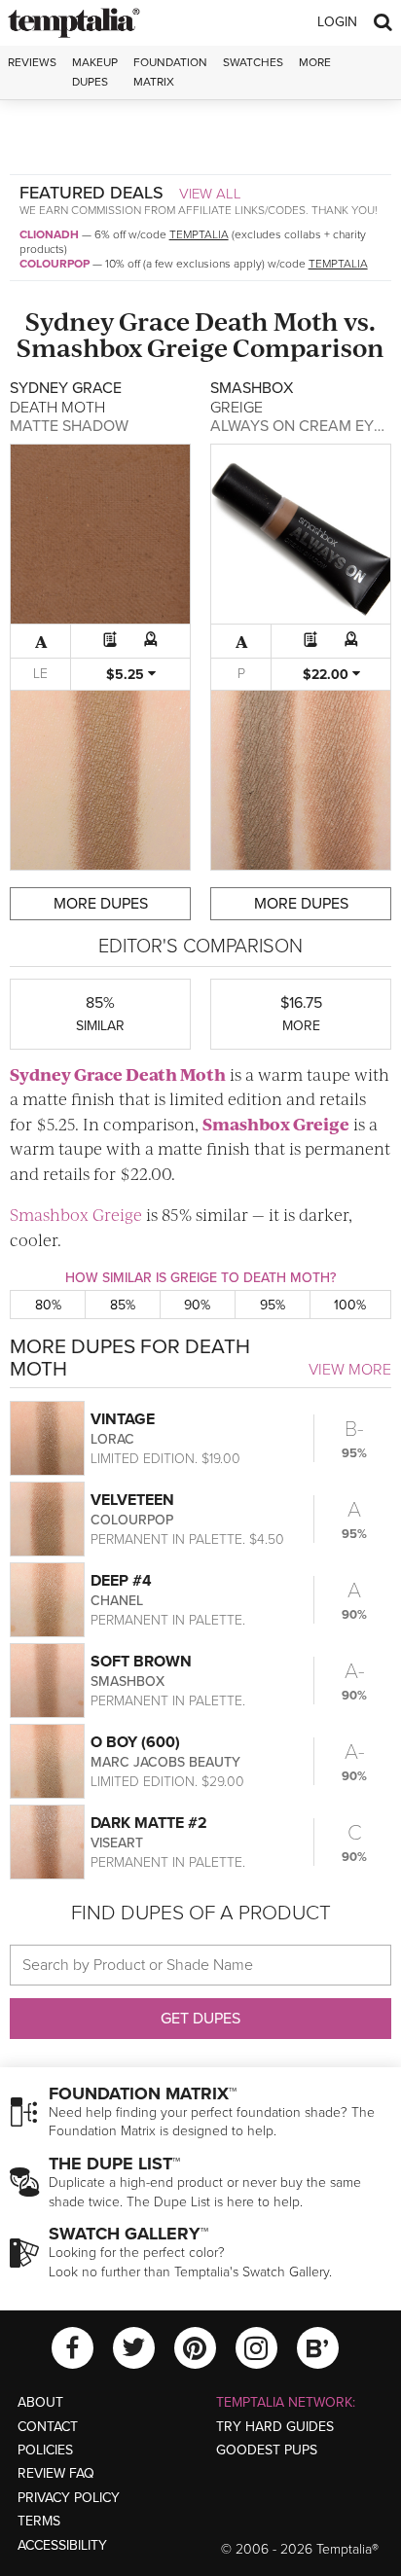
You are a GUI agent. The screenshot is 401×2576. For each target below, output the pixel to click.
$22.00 (328, 675)
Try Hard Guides (275, 2427)
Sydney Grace (108, 321)
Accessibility (62, 2545)
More (315, 62)
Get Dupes (200, 2019)
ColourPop (55, 264)
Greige (187, 347)
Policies (45, 2450)
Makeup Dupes (95, 72)
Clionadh (49, 234)
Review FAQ (56, 2473)
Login (337, 22)
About (40, 2402)
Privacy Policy (69, 2498)
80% (48, 1305)
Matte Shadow (69, 426)
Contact (48, 2427)
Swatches (253, 62)
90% (197, 1305)
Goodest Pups (267, 2450)
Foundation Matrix (170, 72)
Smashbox (79, 347)
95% (273, 1305)
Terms (39, 2521)
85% (123, 1305)
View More (350, 1370)
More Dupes (101, 904)
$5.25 (127, 675)
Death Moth (267, 321)
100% (350, 1305)
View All (210, 194)
